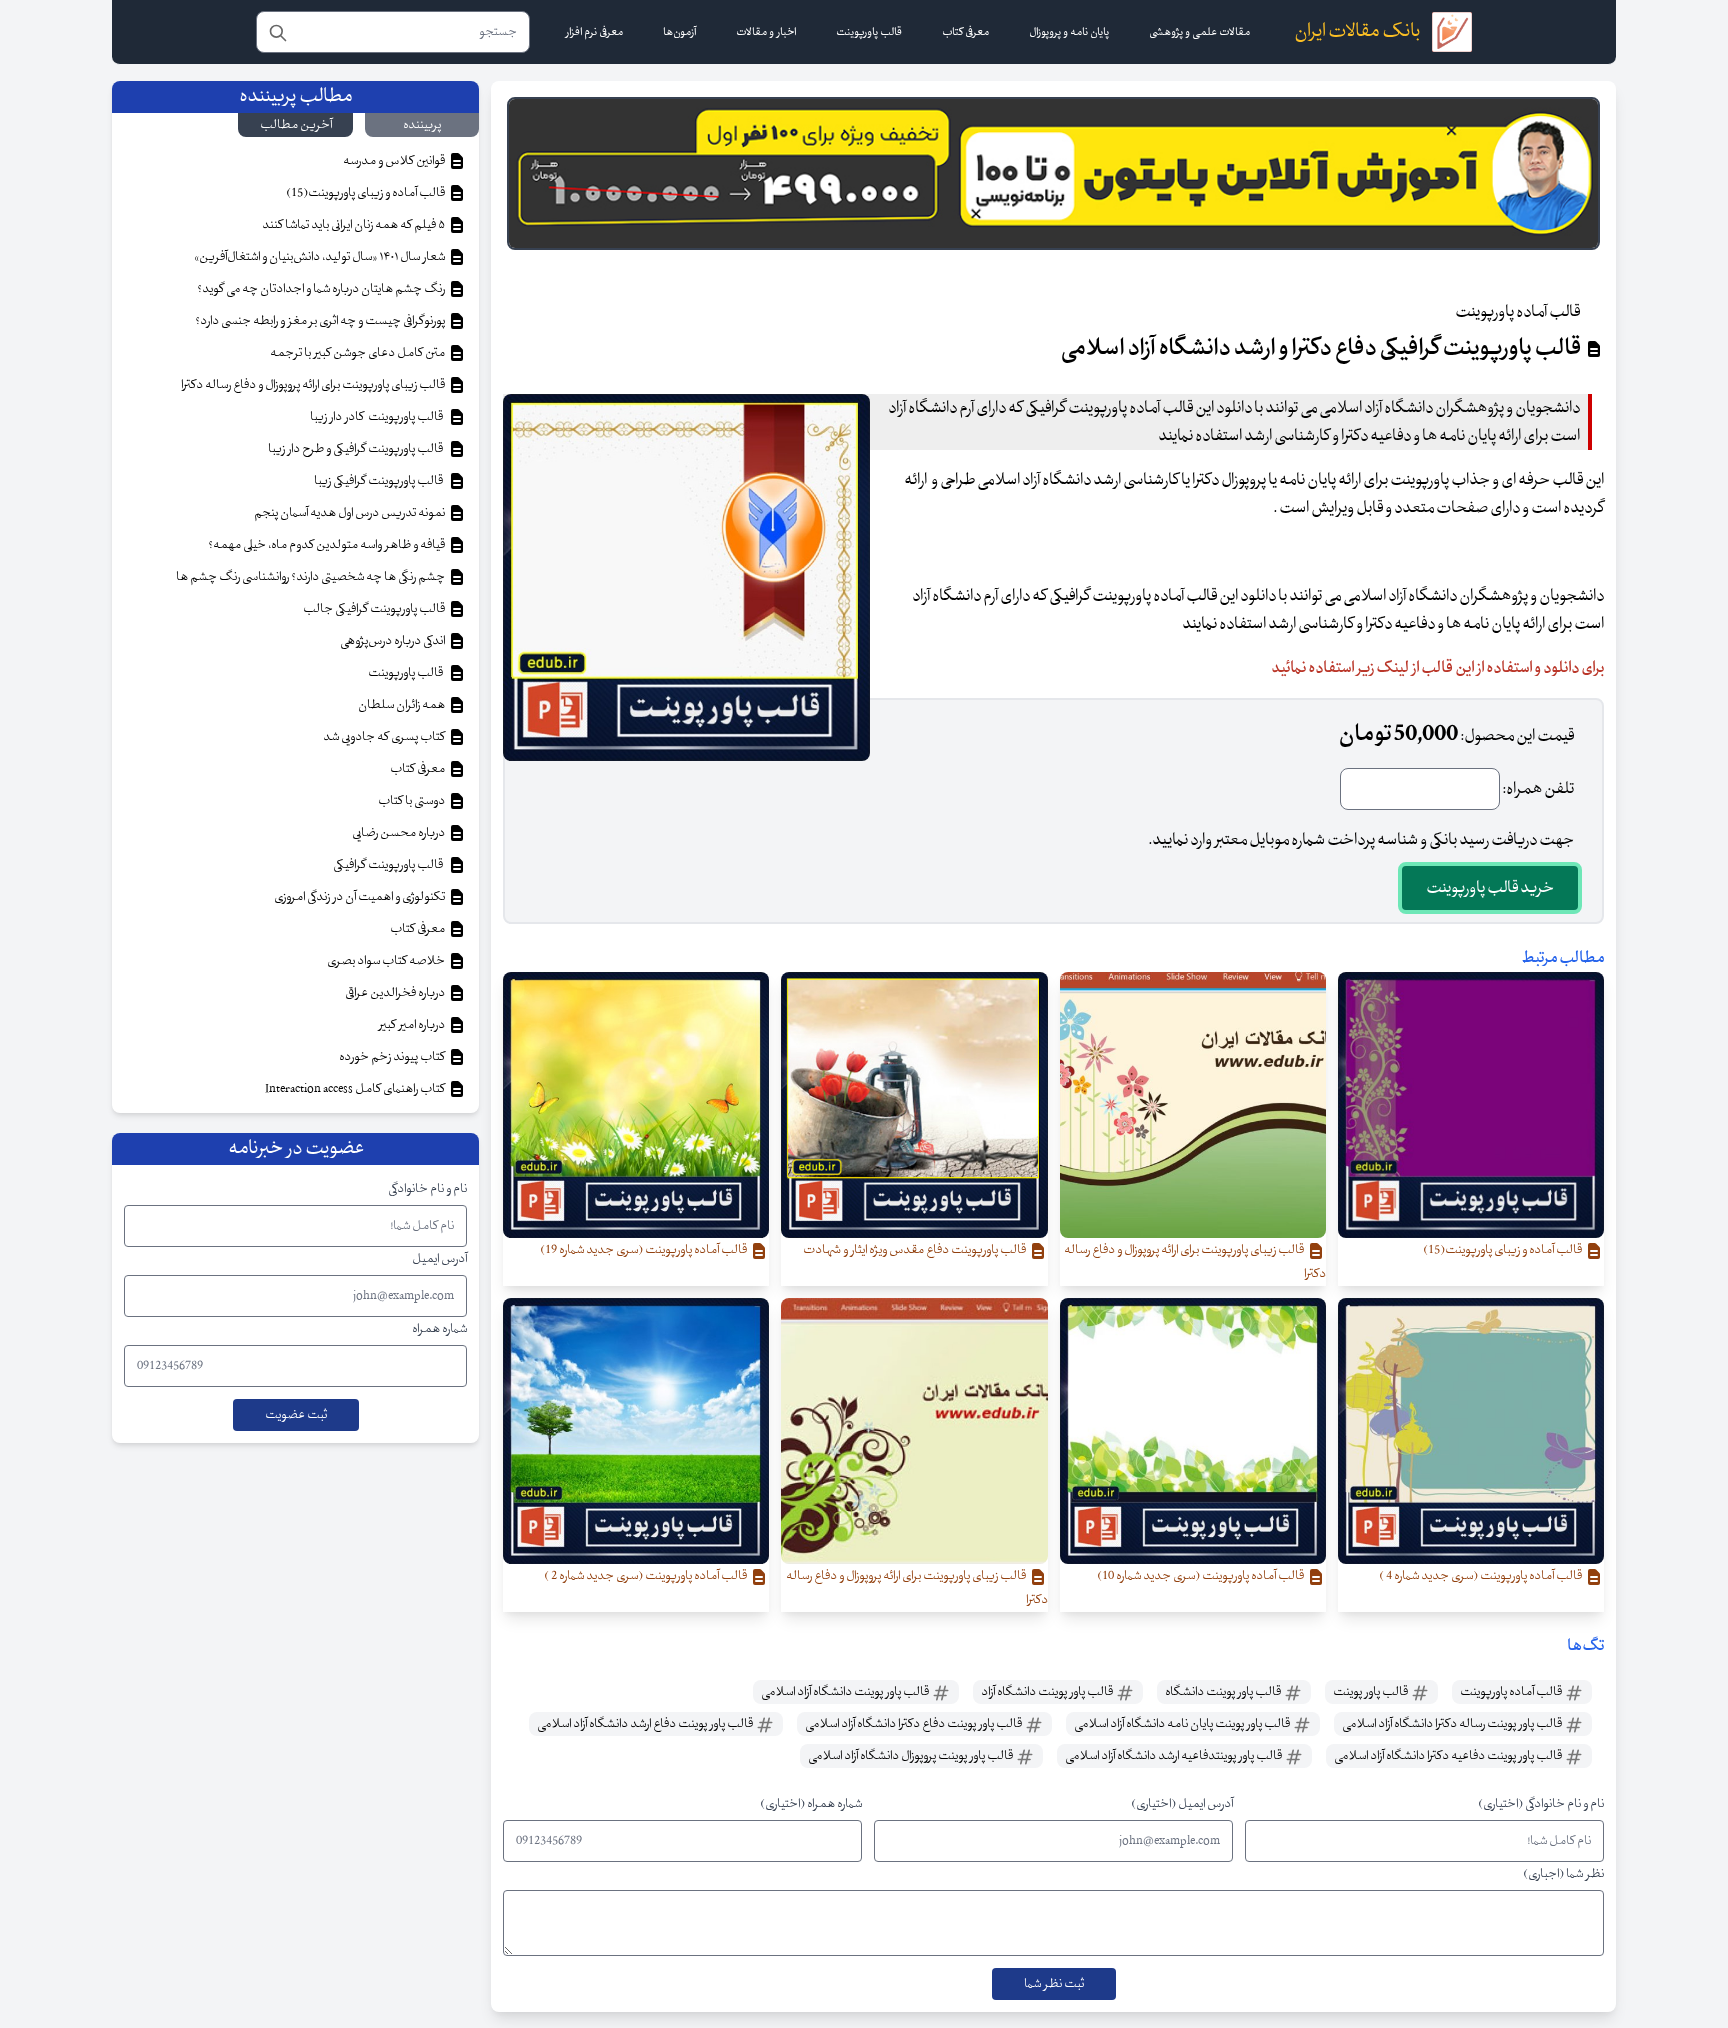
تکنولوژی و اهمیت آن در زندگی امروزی (360, 897)
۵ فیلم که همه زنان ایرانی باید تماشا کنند (354, 225)
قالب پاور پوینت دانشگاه (1224, 1692)
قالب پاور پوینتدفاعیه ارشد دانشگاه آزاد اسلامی (1174, 1756)
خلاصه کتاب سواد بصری (387, 961)
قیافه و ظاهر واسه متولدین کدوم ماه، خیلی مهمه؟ (327, 545)
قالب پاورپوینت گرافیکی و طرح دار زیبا (357, 449)
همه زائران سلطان (402, 705)
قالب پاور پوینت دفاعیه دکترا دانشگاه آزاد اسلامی (1449, 1756)
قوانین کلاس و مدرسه (395, 161)
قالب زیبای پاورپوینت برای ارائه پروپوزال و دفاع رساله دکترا (314, 385)
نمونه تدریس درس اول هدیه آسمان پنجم (350, 513)
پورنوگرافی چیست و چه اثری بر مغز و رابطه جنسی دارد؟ (321, 321)
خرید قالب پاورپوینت (1490, 888)
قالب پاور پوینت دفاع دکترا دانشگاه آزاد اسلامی (914, 1724)
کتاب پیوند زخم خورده (393, 1057)
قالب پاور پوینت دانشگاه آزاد (1048, 1692)
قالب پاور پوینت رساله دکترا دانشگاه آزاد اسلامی (1453, 1724)
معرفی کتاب (418, 769)
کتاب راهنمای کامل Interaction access (356, 1089)
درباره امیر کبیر (413, 1025)
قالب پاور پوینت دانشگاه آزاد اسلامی (846, 1692)
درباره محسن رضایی (399, 833)
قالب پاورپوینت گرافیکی (390, 865)
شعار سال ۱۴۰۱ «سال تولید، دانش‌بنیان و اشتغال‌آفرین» (320, 257)
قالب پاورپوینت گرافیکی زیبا (380, 481)
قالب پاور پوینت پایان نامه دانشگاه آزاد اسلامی (1183, 1724)
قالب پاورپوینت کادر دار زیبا (378, 417)
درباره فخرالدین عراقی (396, 993)
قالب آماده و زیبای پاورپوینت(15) (366, 193)
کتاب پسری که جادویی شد (385, 737)
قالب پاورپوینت (406, 673)
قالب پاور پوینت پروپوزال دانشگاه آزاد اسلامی (911, 1756)
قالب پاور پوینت (1371, 1692)
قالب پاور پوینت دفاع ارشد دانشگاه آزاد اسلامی (646, 1724)
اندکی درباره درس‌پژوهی (393, 641)
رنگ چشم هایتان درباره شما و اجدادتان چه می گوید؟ (322, 289)
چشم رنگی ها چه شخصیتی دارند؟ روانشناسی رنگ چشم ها (311, 577)
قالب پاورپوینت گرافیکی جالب (375, 609)
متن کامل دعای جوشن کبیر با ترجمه (358, 353)
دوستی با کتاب (412, 801)
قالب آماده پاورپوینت (1512, 1692)
